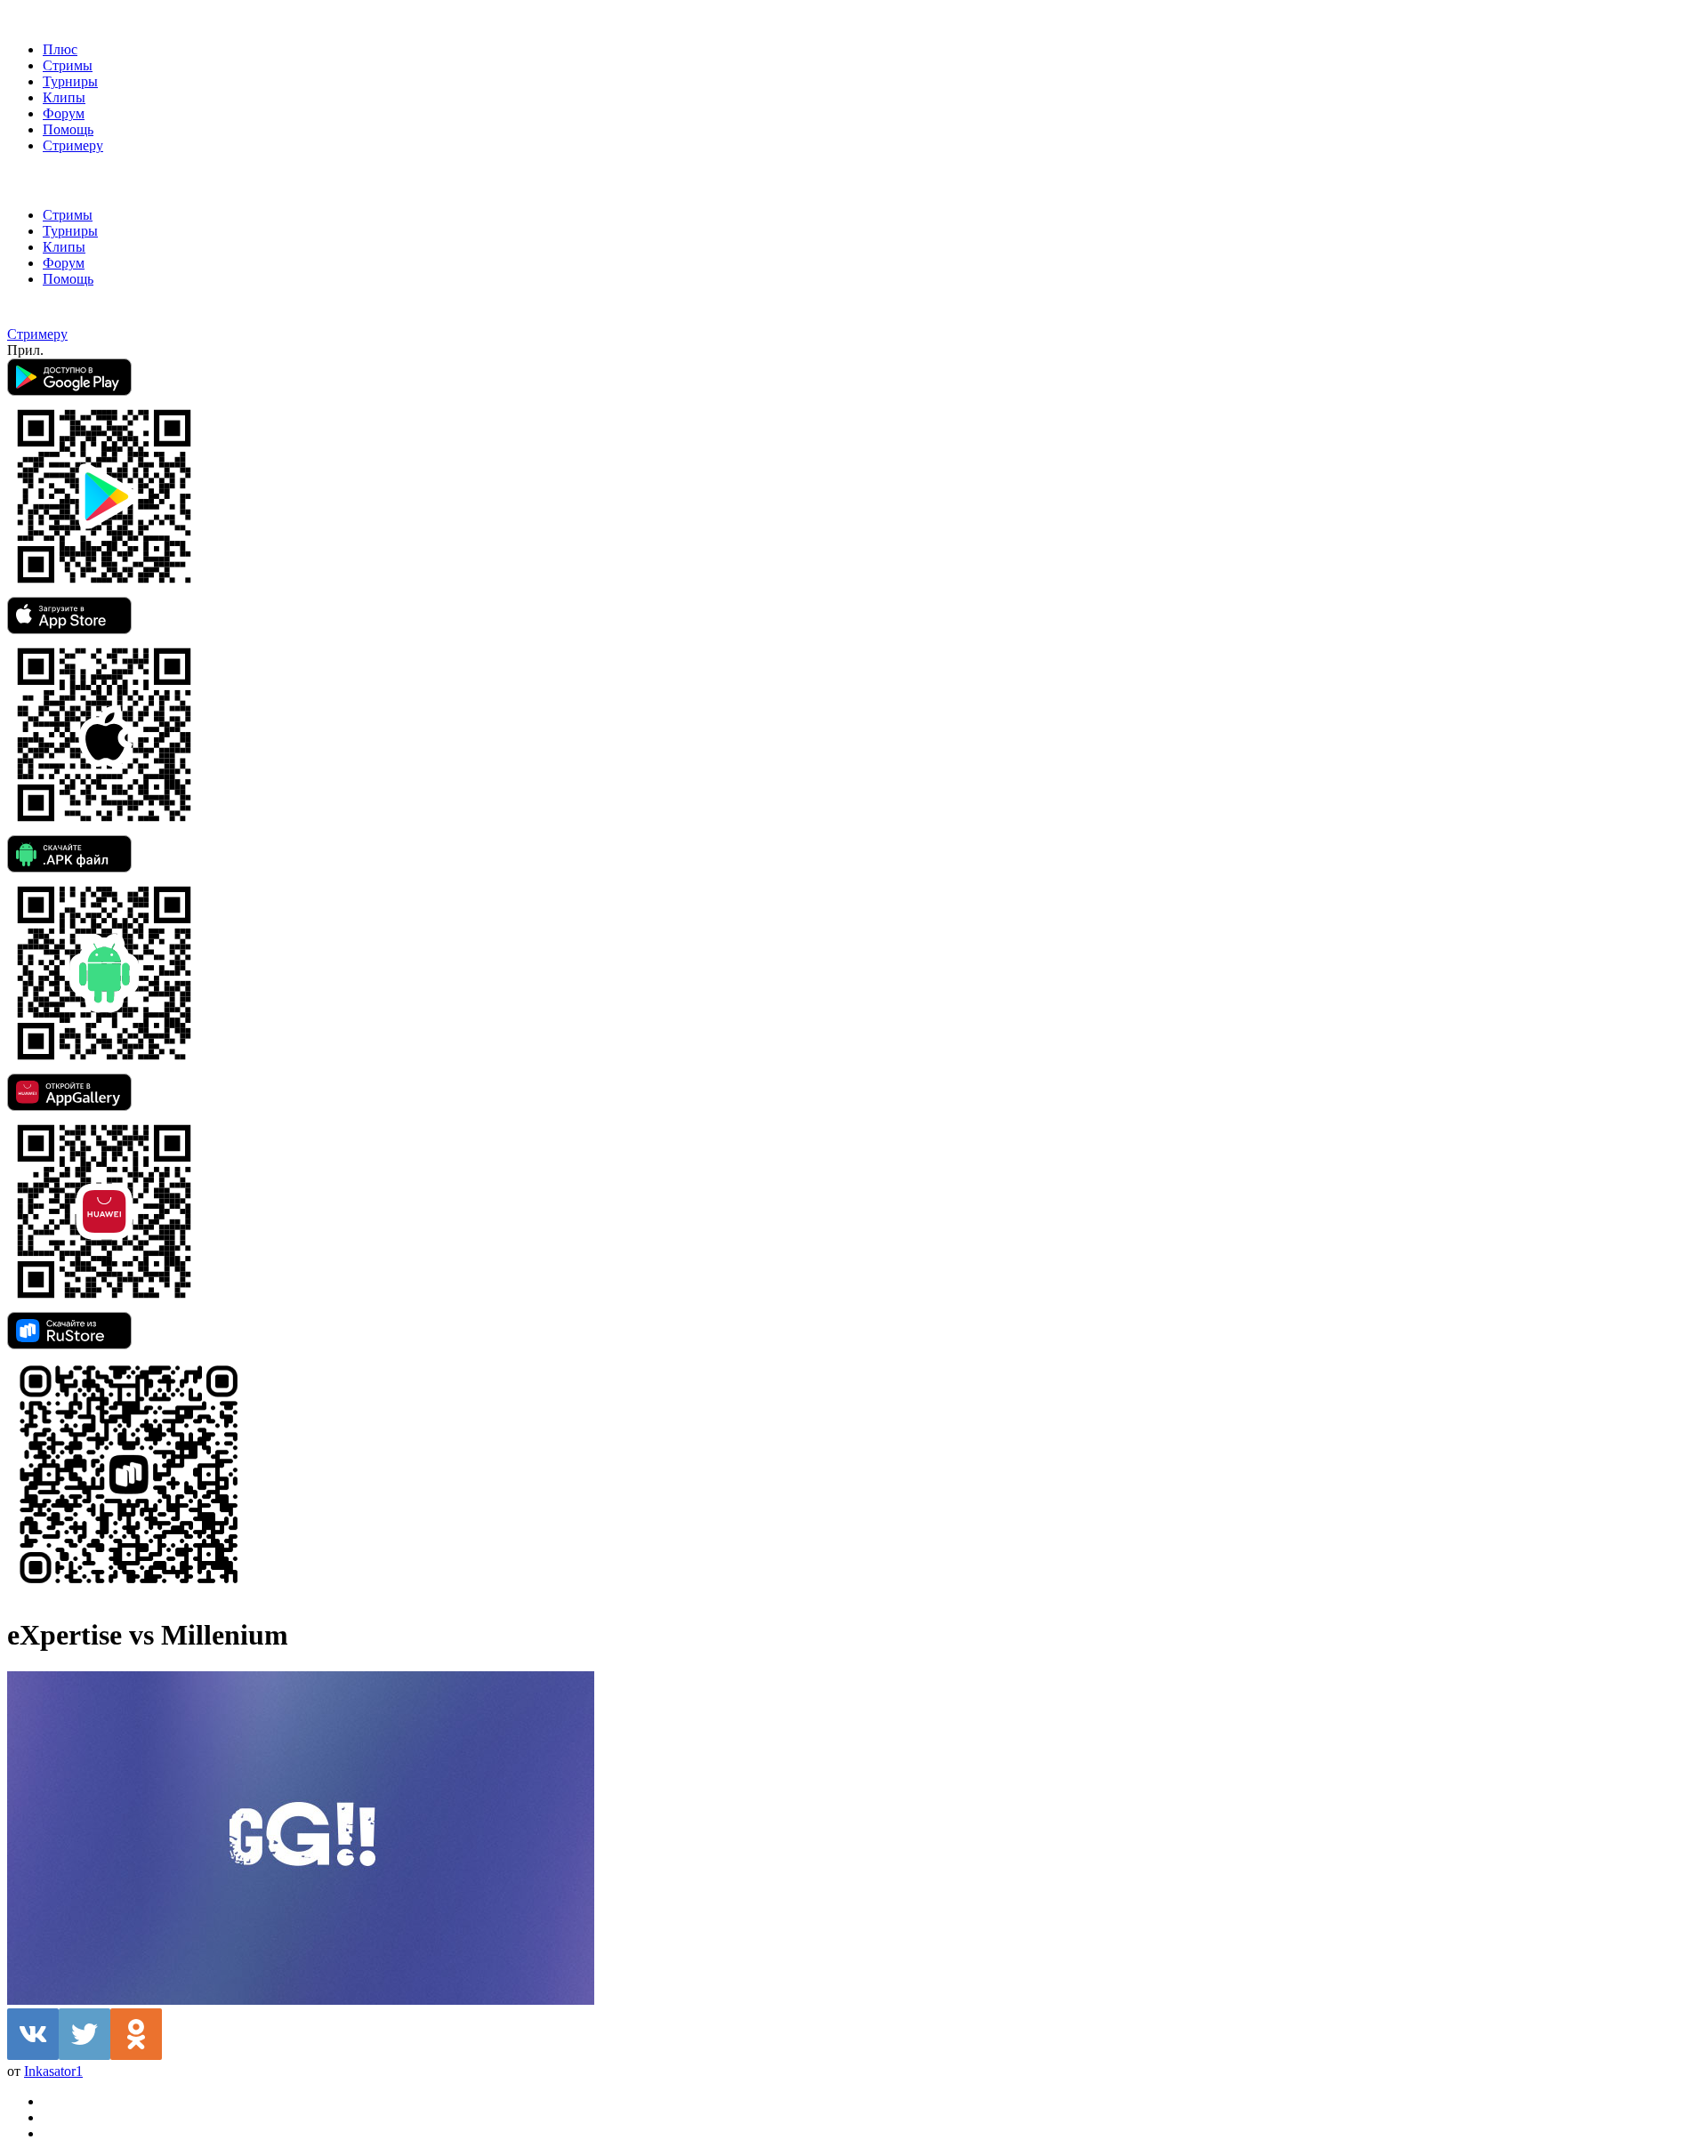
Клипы (64, 97)
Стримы (68, 65)
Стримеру (73, 145)
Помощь (68, 129)
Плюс (60, 49)
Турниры (70, 81)
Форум (64, 113)
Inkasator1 (53, 2071)
